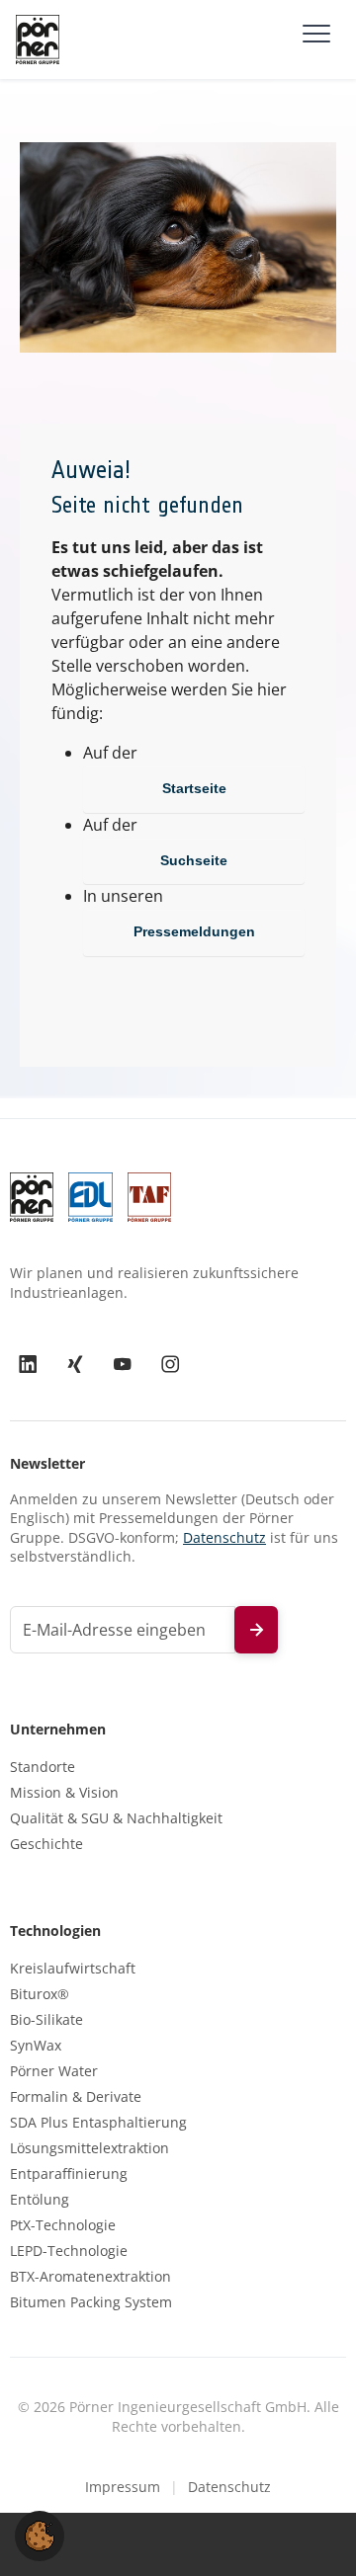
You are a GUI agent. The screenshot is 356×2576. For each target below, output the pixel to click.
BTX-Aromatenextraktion (90, 2277)
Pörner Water (54, 2071)
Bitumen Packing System (91, 2302)
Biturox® (40, 1994)
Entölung (40, 2200)
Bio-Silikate (46, 2020)
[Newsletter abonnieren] (256, 1630)
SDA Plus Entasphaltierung (98, 2123)
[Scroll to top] (312, 2533)
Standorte (43, 1767)
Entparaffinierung (69, 2174)
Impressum (123, 2487)
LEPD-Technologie (69, 2251)
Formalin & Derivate (76, 2097)
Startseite (194, 788)
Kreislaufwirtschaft (73, 1969)
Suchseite (194, 860)
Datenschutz (224, 1537)
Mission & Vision (64, 1793)
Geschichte (46, 1844)
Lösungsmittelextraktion (89, 2148)
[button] (40, 2535)
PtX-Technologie (63, 2225)
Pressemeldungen (194, 931)
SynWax (36, 2046)
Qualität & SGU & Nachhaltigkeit (116, 1818)
